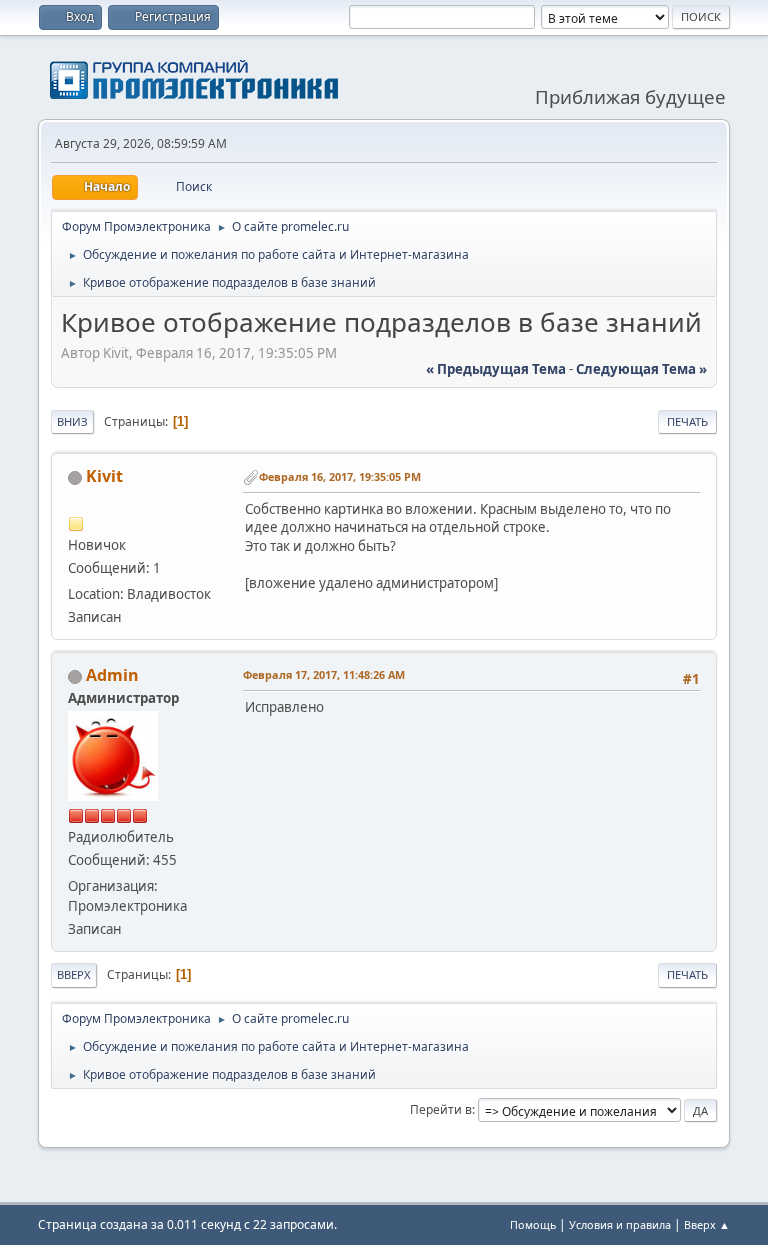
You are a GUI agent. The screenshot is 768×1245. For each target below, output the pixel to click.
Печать (687, 421)
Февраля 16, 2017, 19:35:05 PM (340, 476)
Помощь (533, 1224)
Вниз (72, 421)
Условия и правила (620, 1224)
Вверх (74, 974)
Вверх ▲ (707, 1224)
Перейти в (441, 1109)
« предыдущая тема (496, 369)
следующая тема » (641, 369)
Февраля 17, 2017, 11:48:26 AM (324, 674)
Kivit (104, 476)
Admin (112, 675)
